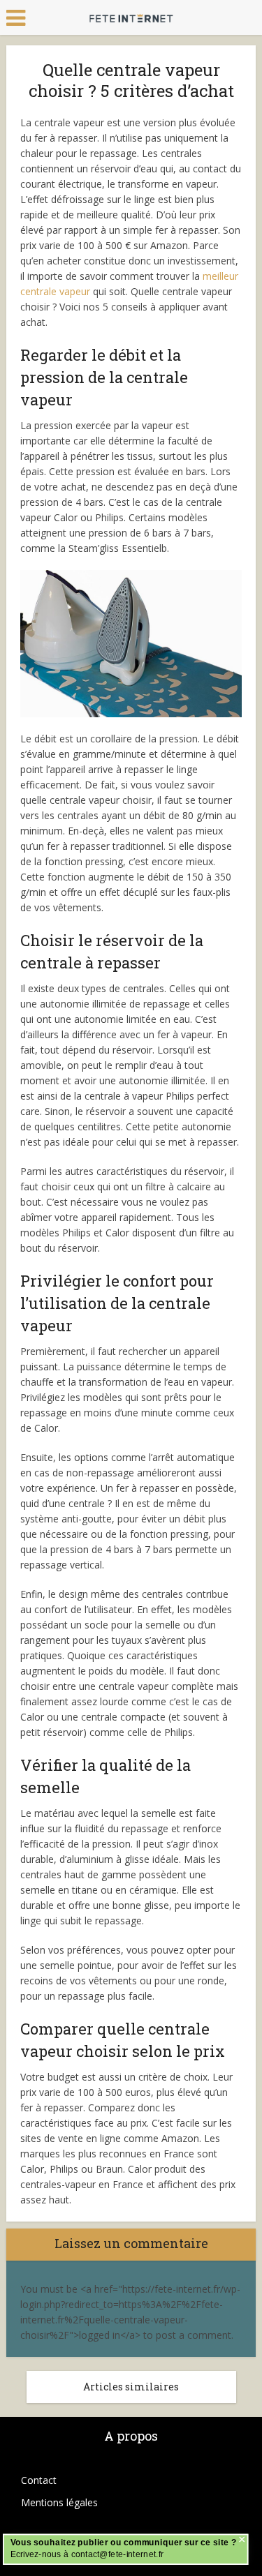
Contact (39, 2480)
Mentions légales (59, 2502)
